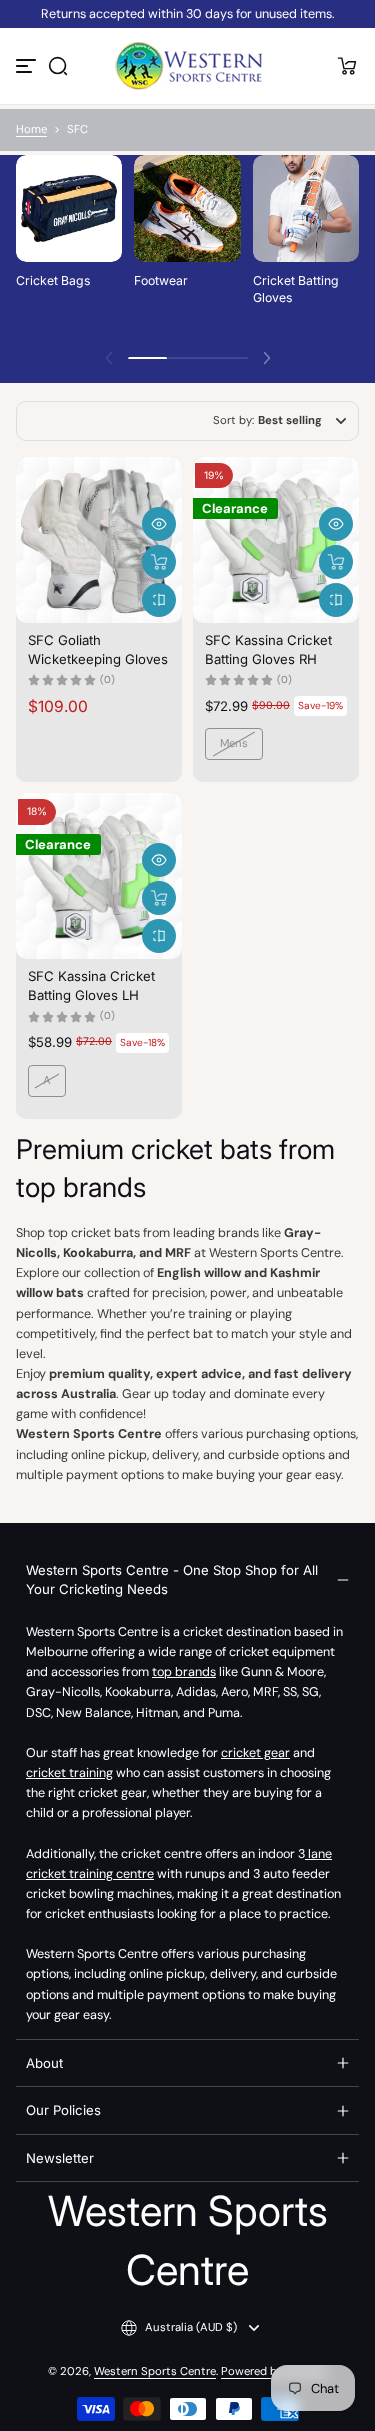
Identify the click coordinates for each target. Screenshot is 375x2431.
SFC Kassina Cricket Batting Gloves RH (268, 649)
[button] (58, 66)
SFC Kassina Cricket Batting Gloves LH (91, 985)
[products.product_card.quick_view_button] (159, 524)
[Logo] (188, 66)
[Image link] (69, 244)
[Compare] (159, 600)
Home (31, 129)
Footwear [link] (161, 280)
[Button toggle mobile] (28, 66)
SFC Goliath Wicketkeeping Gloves (98, 649)
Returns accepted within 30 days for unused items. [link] (188, 14)
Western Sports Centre (155, 2371)
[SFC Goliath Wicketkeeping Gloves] (99, 540)
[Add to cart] (159, 562)
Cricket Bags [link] (53, 280)
